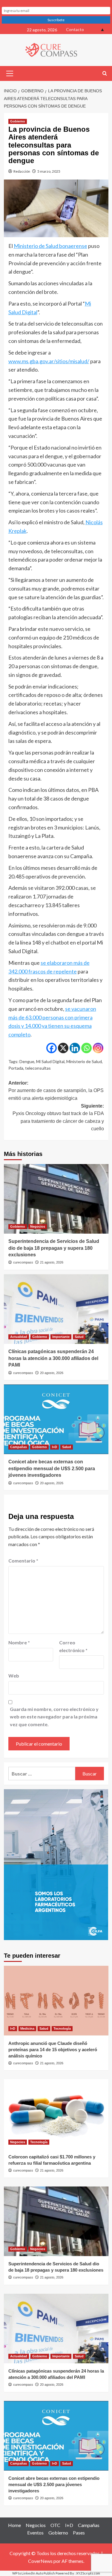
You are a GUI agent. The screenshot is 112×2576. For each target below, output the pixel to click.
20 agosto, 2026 (52, 1373)
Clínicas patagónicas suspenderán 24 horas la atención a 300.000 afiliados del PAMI (53, 1358)
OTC (55, 2525)
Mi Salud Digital (50, 1061)
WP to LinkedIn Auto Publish (34, 2573)
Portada (16, 1068)
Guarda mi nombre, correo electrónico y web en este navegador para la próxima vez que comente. (54, 1717)
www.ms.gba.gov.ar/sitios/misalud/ (49, 361)
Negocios (38, 1226)
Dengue (27, 1061)
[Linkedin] (75, 1048)
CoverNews (40, 2561)
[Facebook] (52, 1048)
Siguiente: (58, 1117)
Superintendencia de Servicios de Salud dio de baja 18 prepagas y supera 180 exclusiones (54, 1248)
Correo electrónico (73, 1646)
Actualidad (19, 1337)
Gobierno (18, 121)
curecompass (23, 1262)
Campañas (19, 1447)
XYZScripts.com (88, 2573)
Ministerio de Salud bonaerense (50, 246)
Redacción (22, 171)
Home (14, 2525)
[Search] (105, 74)
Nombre (19, 1642)
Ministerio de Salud (84, 1061)
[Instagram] (98, 1048)
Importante (61, 1337)
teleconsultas (38, 1068)
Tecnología (62, 2028)
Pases (79, 2533)
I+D (55, 1447)
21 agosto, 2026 (52, 1262)
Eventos (35, 2533)
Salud (79, 1337)
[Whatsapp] (86, 1048)
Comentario (23, 1561)
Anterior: (56, 1091)
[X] (63, 1048)
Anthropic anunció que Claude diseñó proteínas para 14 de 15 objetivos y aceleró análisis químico (53, 2050)
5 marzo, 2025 (49, 171)
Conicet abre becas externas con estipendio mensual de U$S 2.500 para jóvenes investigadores (52, 1468)
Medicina (27, 2028)
